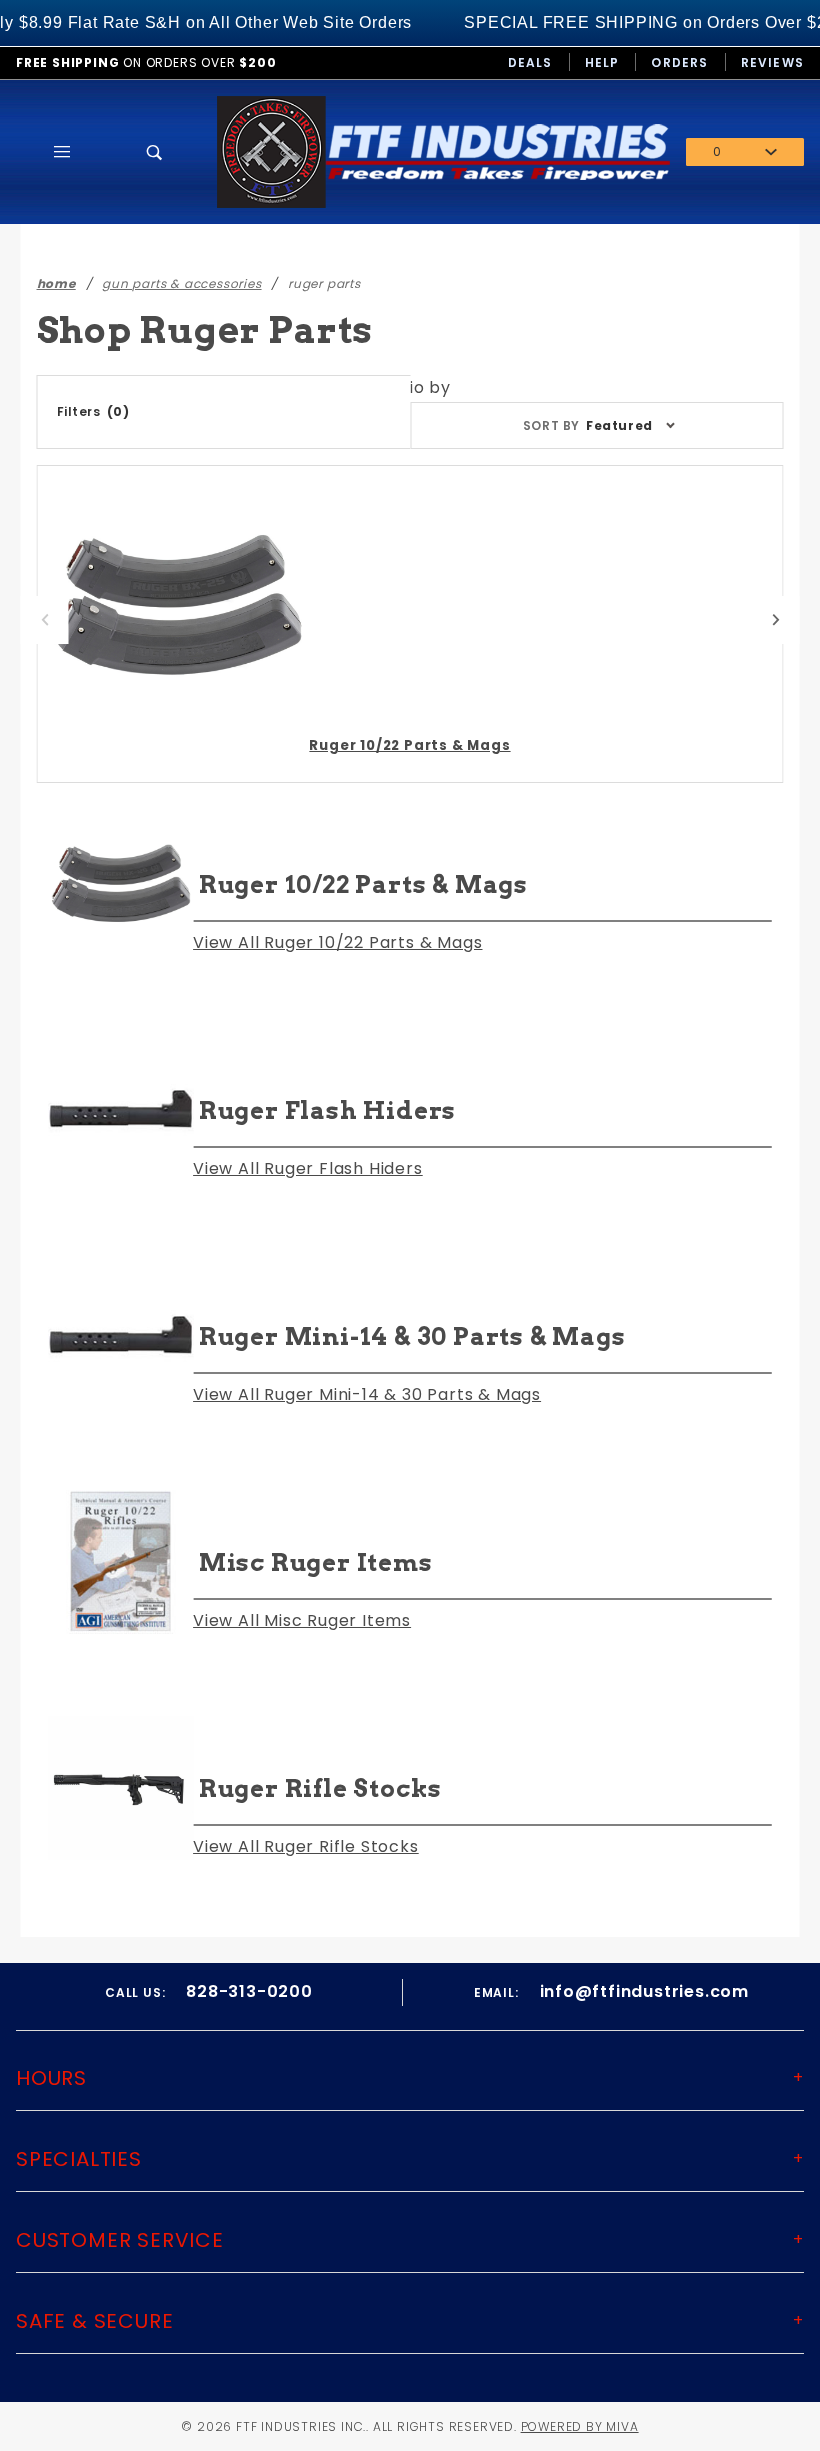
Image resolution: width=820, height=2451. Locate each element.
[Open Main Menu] (62, 152)
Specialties (79, 2159)
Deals (530, 62)
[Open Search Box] (155, 152)
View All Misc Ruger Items (302, 1620)
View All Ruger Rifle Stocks (306, 1846)
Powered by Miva (580, 2426)
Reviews (772, 62)
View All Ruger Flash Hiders (308, 1168)
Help (602, 62)
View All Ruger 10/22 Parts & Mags (337, 942)
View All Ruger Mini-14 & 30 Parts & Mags (367, 1394)
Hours (51, 2078)
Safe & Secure (94, 2321)
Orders (679, 62)
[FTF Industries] (443, 150)
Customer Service (120, 2240)
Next (776, 620)
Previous (45, 620)
